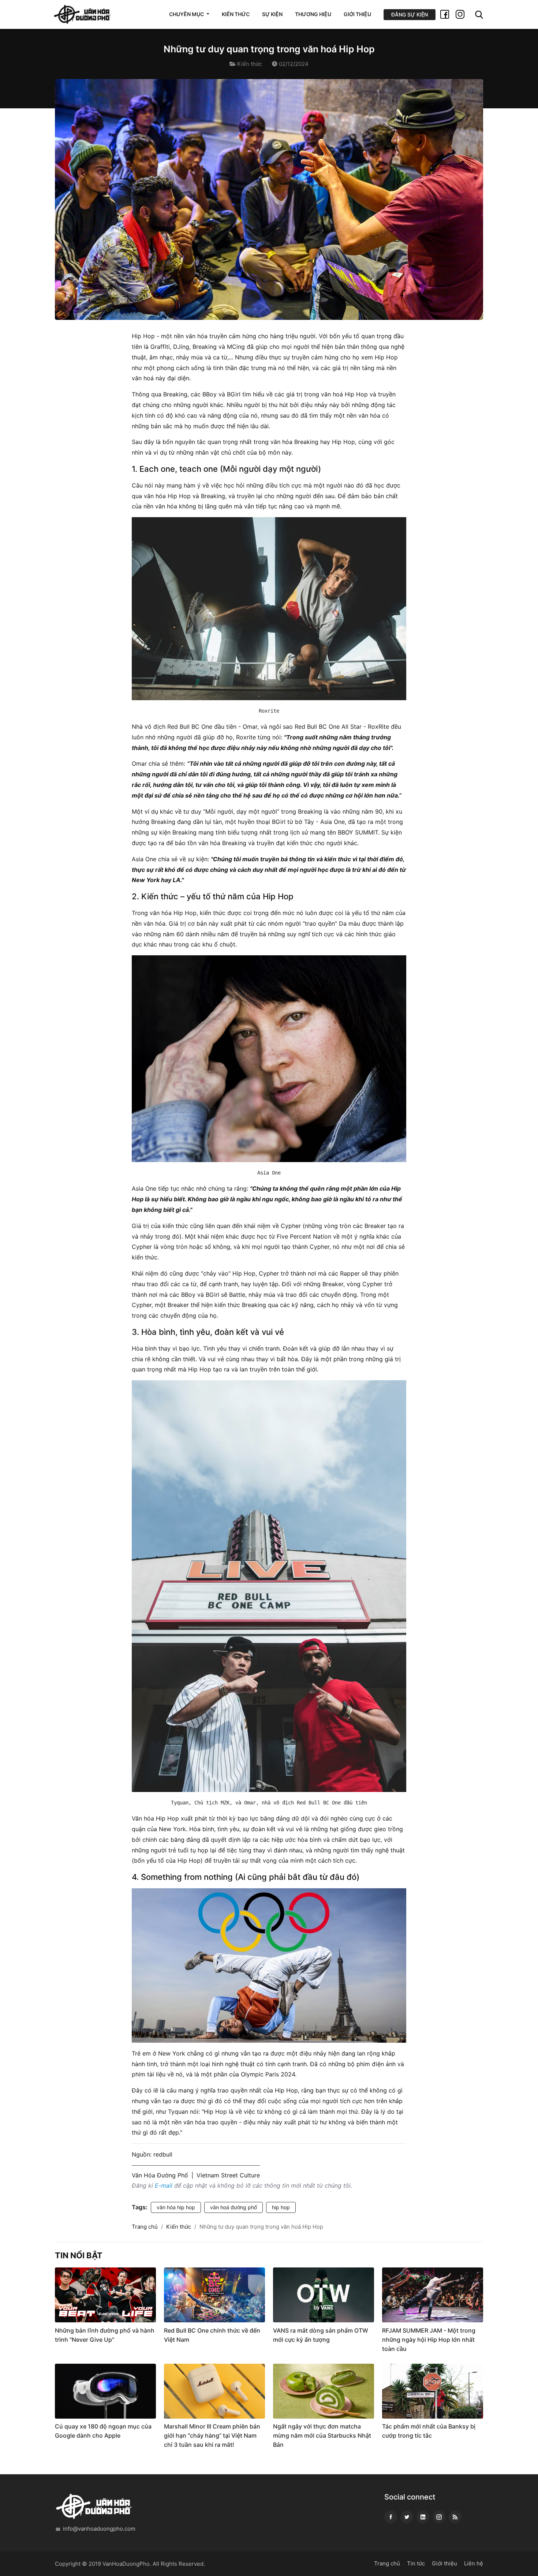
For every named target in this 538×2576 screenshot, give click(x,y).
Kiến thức (236, 14)
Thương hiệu (313, 14)
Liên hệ (474, 2563)
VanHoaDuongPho (126, 2564)
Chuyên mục (187, 14)
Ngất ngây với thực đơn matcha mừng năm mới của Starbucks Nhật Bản (322, 2435)
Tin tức (416, 2563)
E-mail (164, 2185)
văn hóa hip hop (176, 2207)
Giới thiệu (357, 14)
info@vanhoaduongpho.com (99, 2529)
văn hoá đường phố (233, 2207)
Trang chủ (145, 2227)
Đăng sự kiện (410, 14)
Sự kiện (272, 14)
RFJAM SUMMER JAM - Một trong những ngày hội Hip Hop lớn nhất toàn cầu (429, 2340)
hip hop (281, 2207)
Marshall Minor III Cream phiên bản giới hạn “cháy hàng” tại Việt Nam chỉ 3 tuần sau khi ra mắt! (212, 2435)
